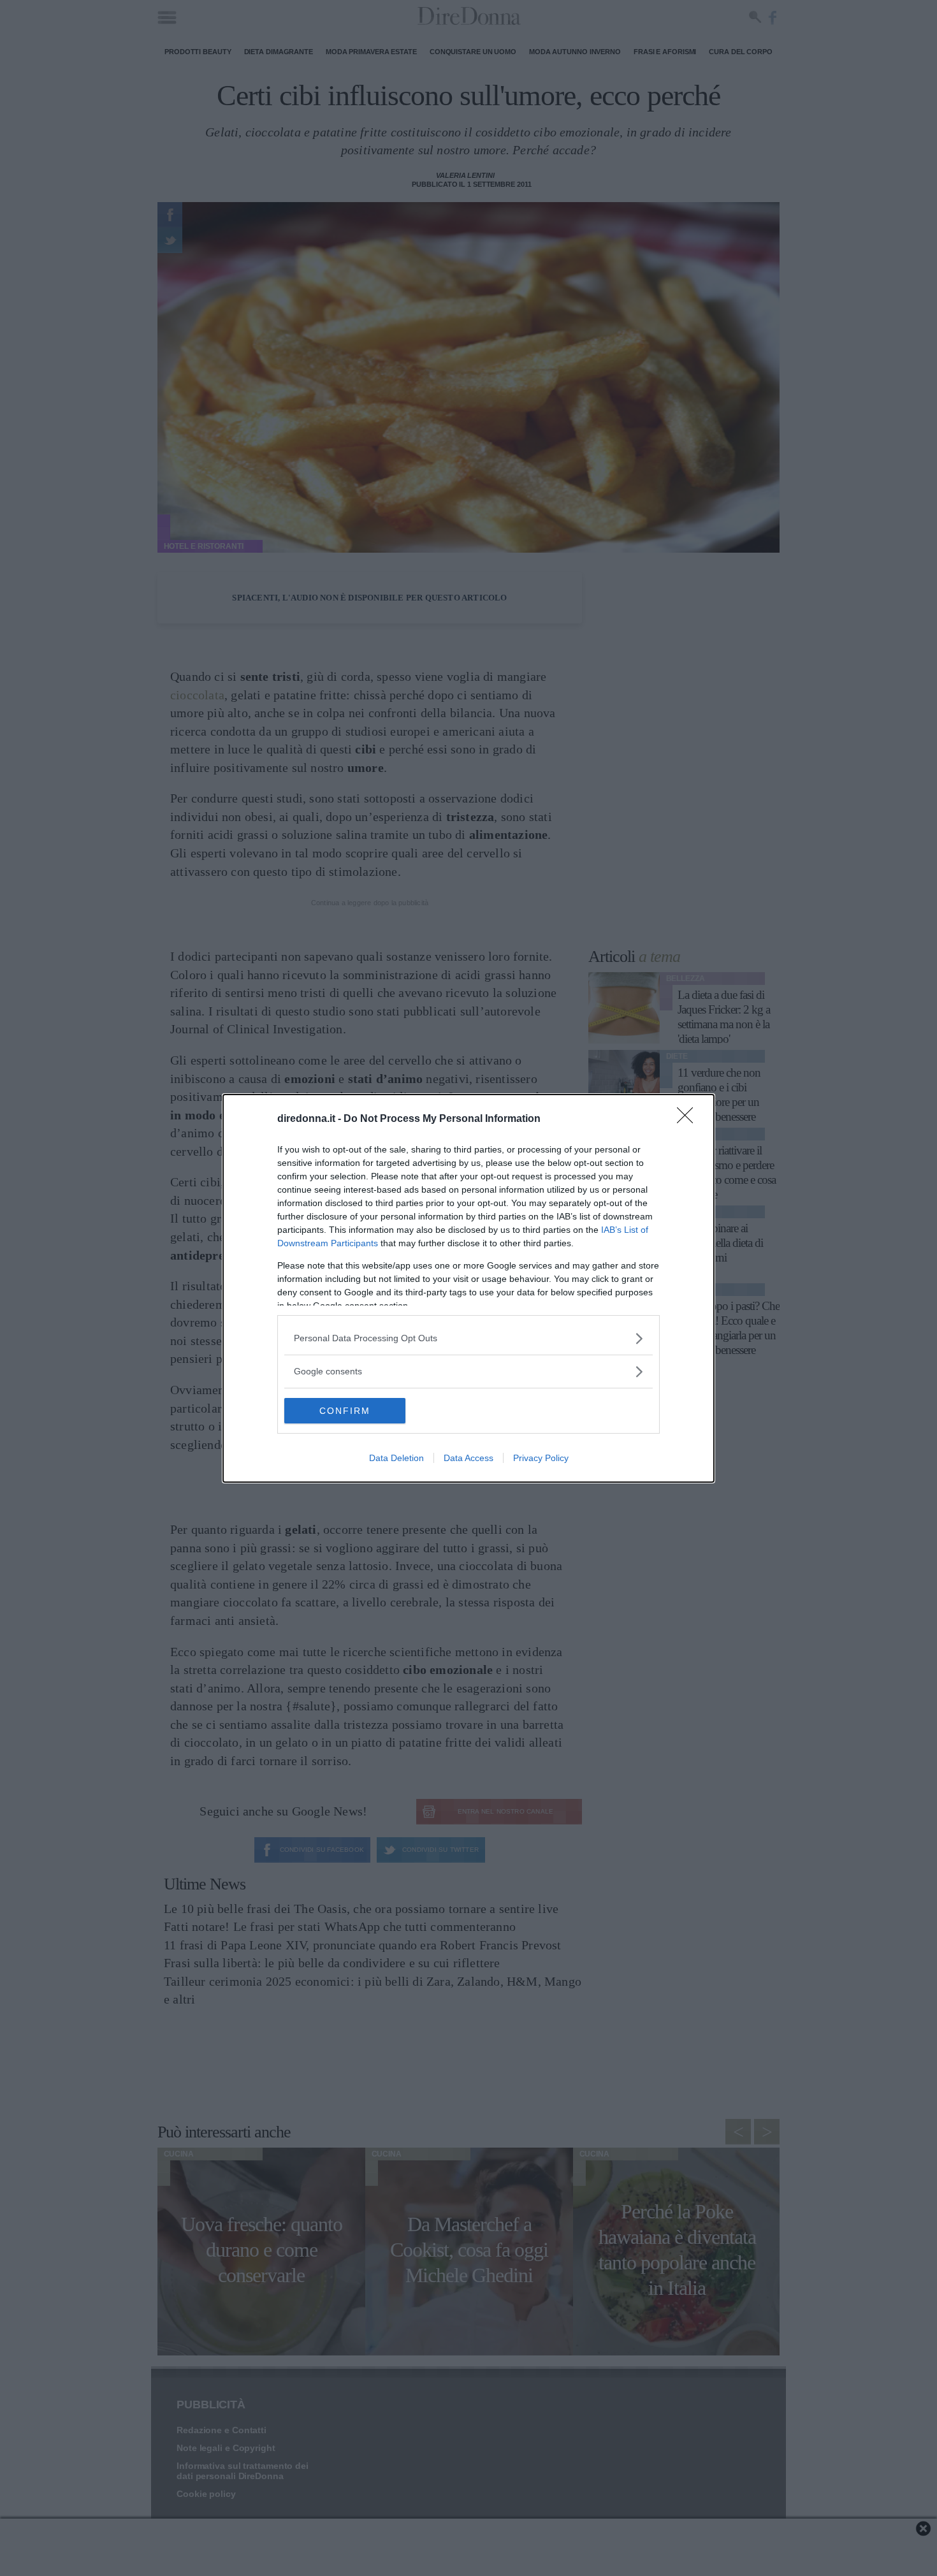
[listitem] (468, 1338)
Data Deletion (396, 1458)
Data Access (468, 1458)
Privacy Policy (541, 1458)
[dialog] (468, 1288)
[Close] (689, 1119)
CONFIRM (345, 1411)
